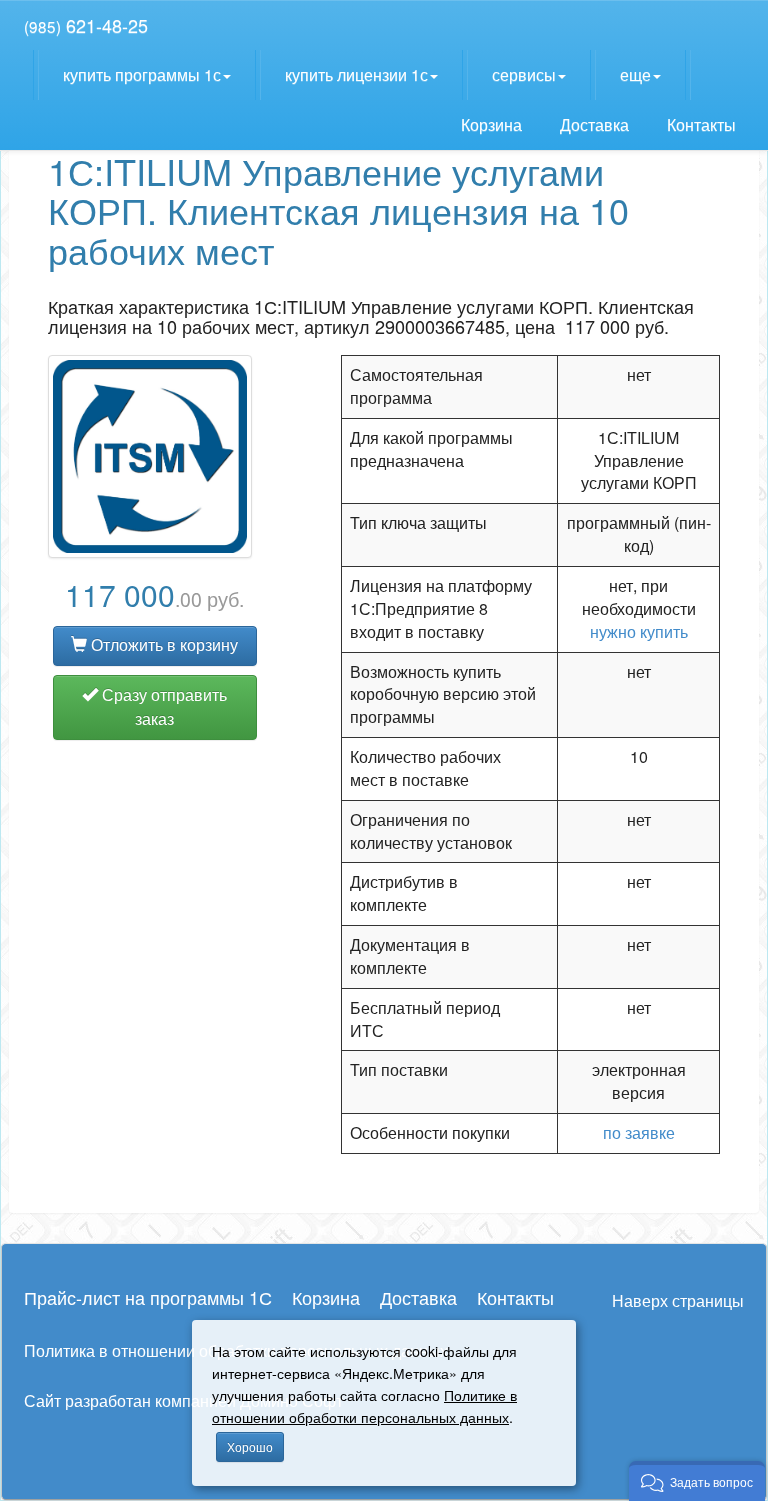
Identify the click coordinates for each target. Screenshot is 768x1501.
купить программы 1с (142, 74)
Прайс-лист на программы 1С (148, 1297)
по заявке (639, 1132)
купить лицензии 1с (356, 74)
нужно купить (639, 631)
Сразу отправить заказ (162, 707)
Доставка (596, 124)
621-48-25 (86, 25)
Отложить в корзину (162, 644)
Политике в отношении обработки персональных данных (364, 1405)
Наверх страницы (678, 1300)
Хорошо (250, 1446)
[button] (697, 1481)
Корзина (493, 124)
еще (635, 74)
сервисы (524, 74)
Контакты (703, 124)
